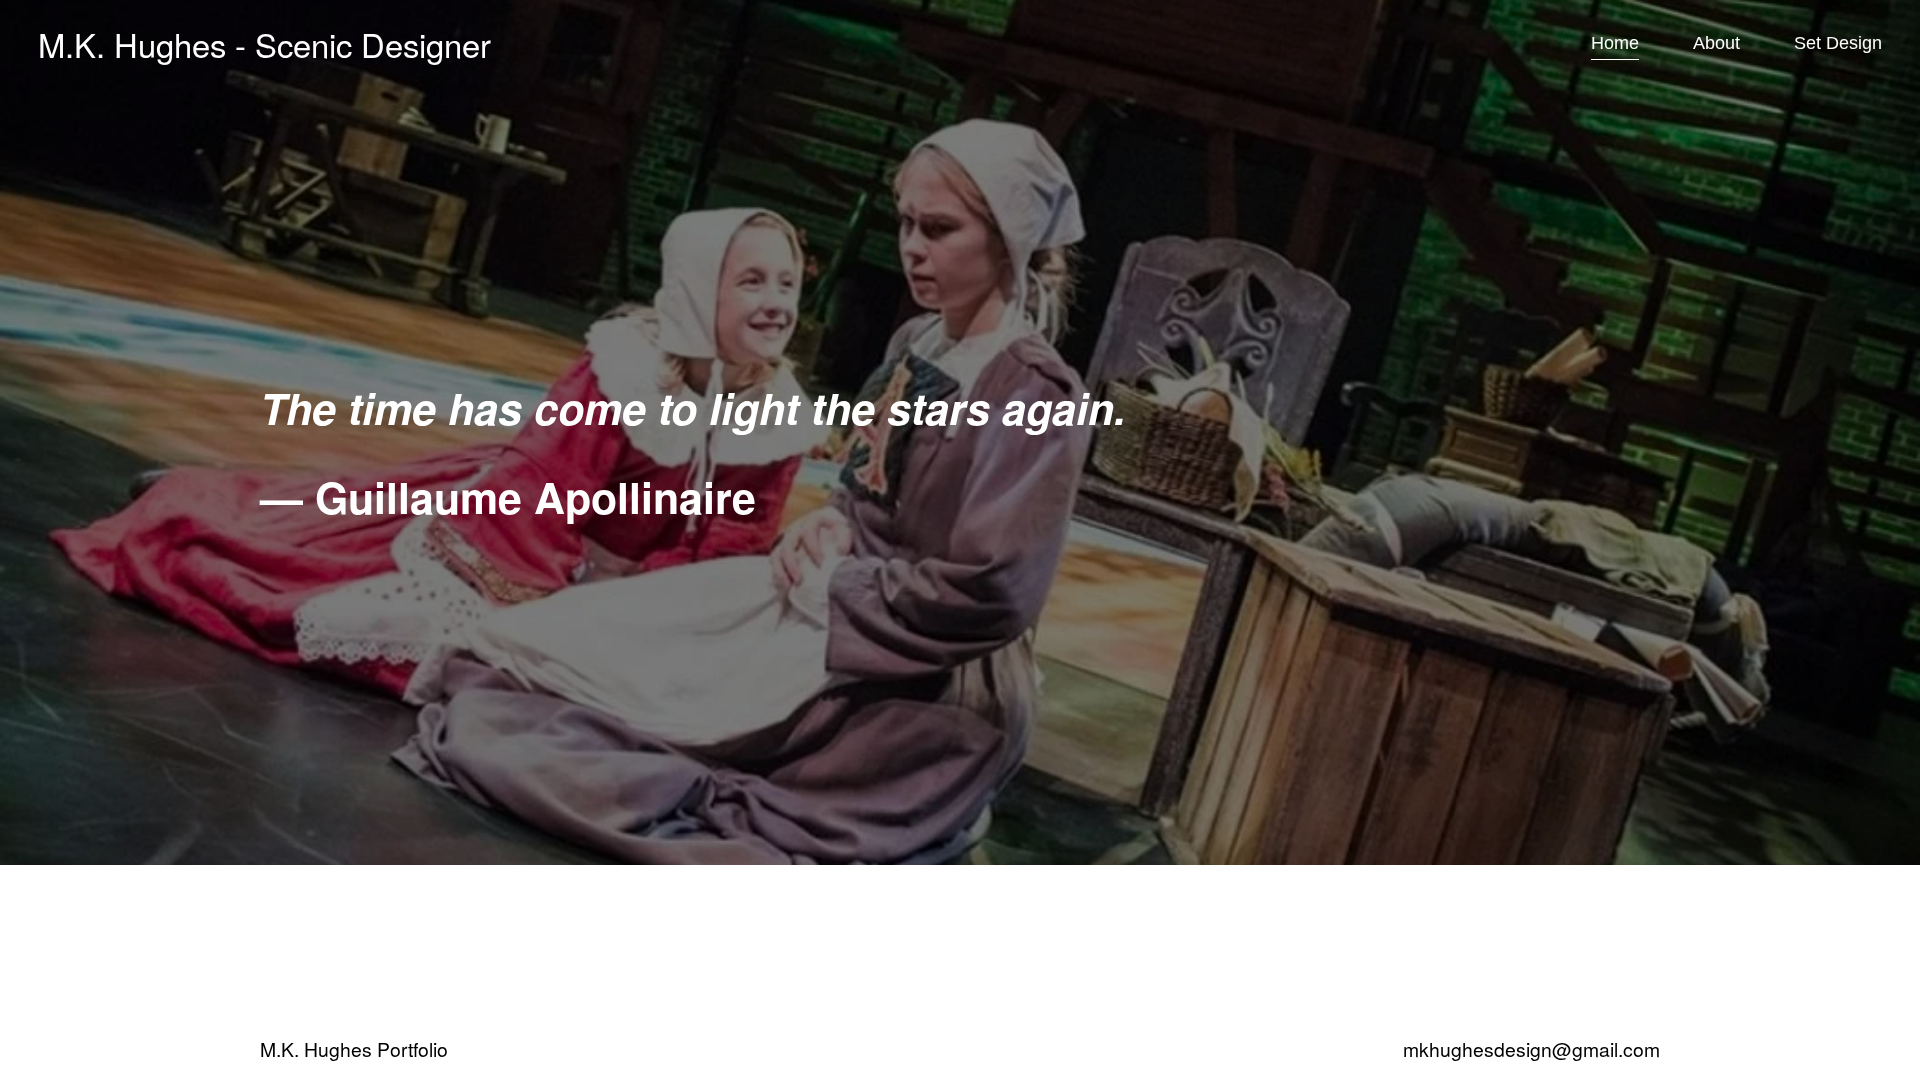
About (1716, 43)
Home (1615, 43)
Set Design (1838, 43)
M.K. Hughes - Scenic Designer (264, 43)
